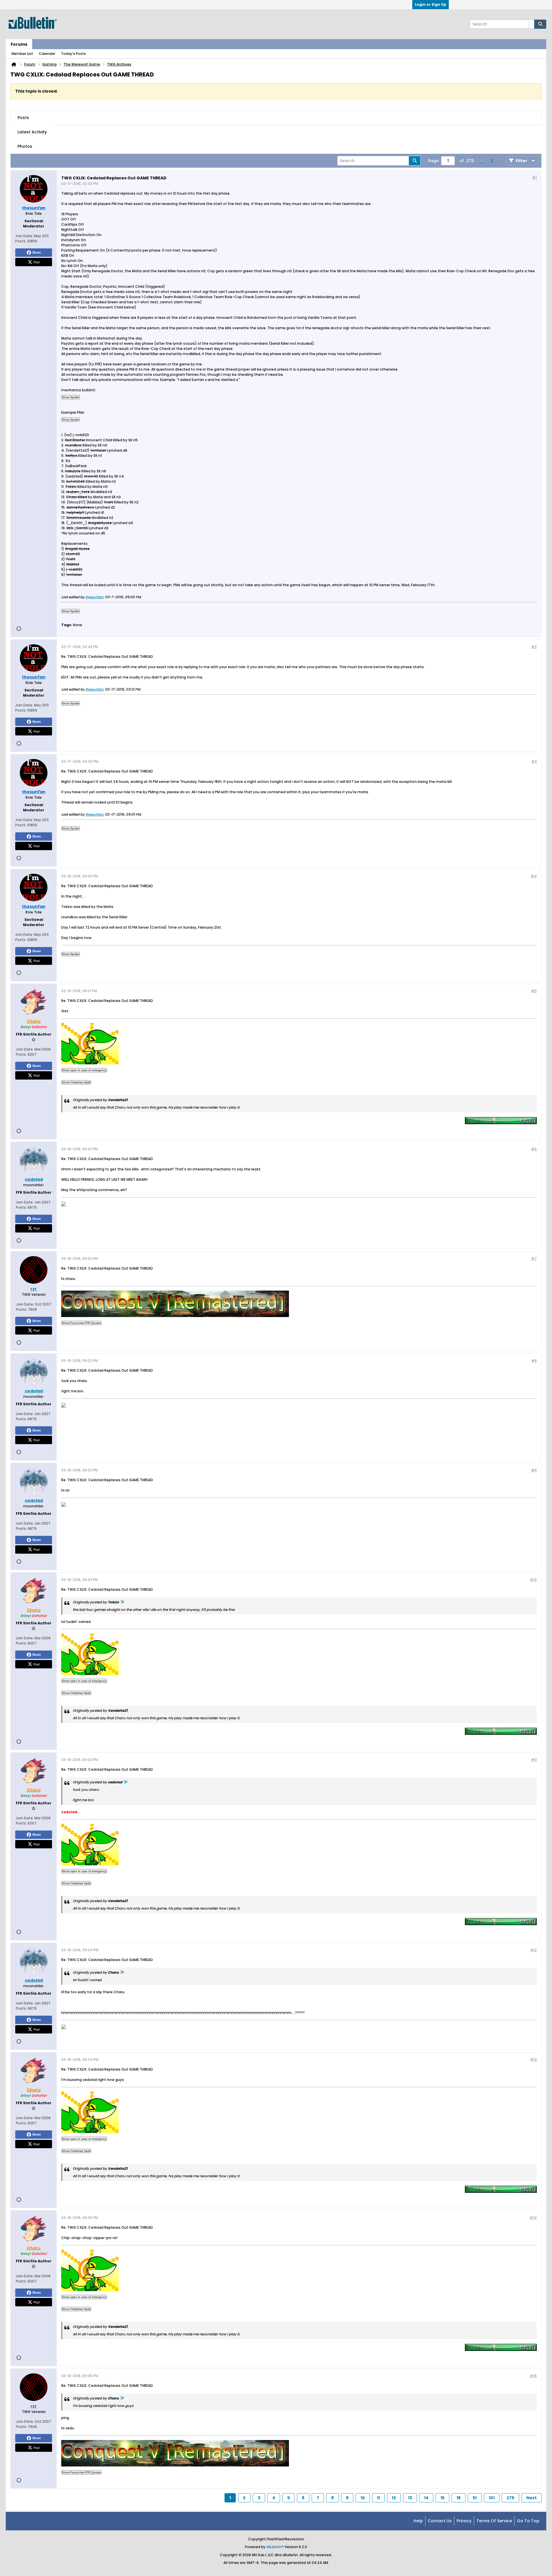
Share (37, 252)
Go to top (528, 2521)
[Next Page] (491, 161)
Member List (22, 54)
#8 (534, 1361)
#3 (534, 761)
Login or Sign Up (431, 4)
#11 (534, 1760)
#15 (533, 2376)
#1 (534, 178)
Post (37, 262)
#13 (533, 2060)
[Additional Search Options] (531, 24)
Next (532, 2498)
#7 (534, 1259)
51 (475, 2498)
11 (378, 2498)
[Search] (540, 24)
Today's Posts (73, 54)
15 (442, 2498)
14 (426, 2498)
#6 (534, 1149)
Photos (25, 146)
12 (394, 2498)
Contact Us (440, 2521)
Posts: (21, 241)
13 (410, 2498)
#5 (534, 991)
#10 (533, 1580)
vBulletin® (275, 2547)
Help (418, 2521)
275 (510, 2498)
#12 (533, 1950)
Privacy (464, 2521)
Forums (19, 44)
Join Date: (24, 236)
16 (459, 2498)
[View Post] (122, 1602)
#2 (534, 647)
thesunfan (94, 597)
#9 (534, 1470)
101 (492, 2498)
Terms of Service (494, 2521)
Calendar (47, 54)
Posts (23, 118)
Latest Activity (32, 132)
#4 (534, 876)
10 (363, 2498)
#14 (533, 2218)
